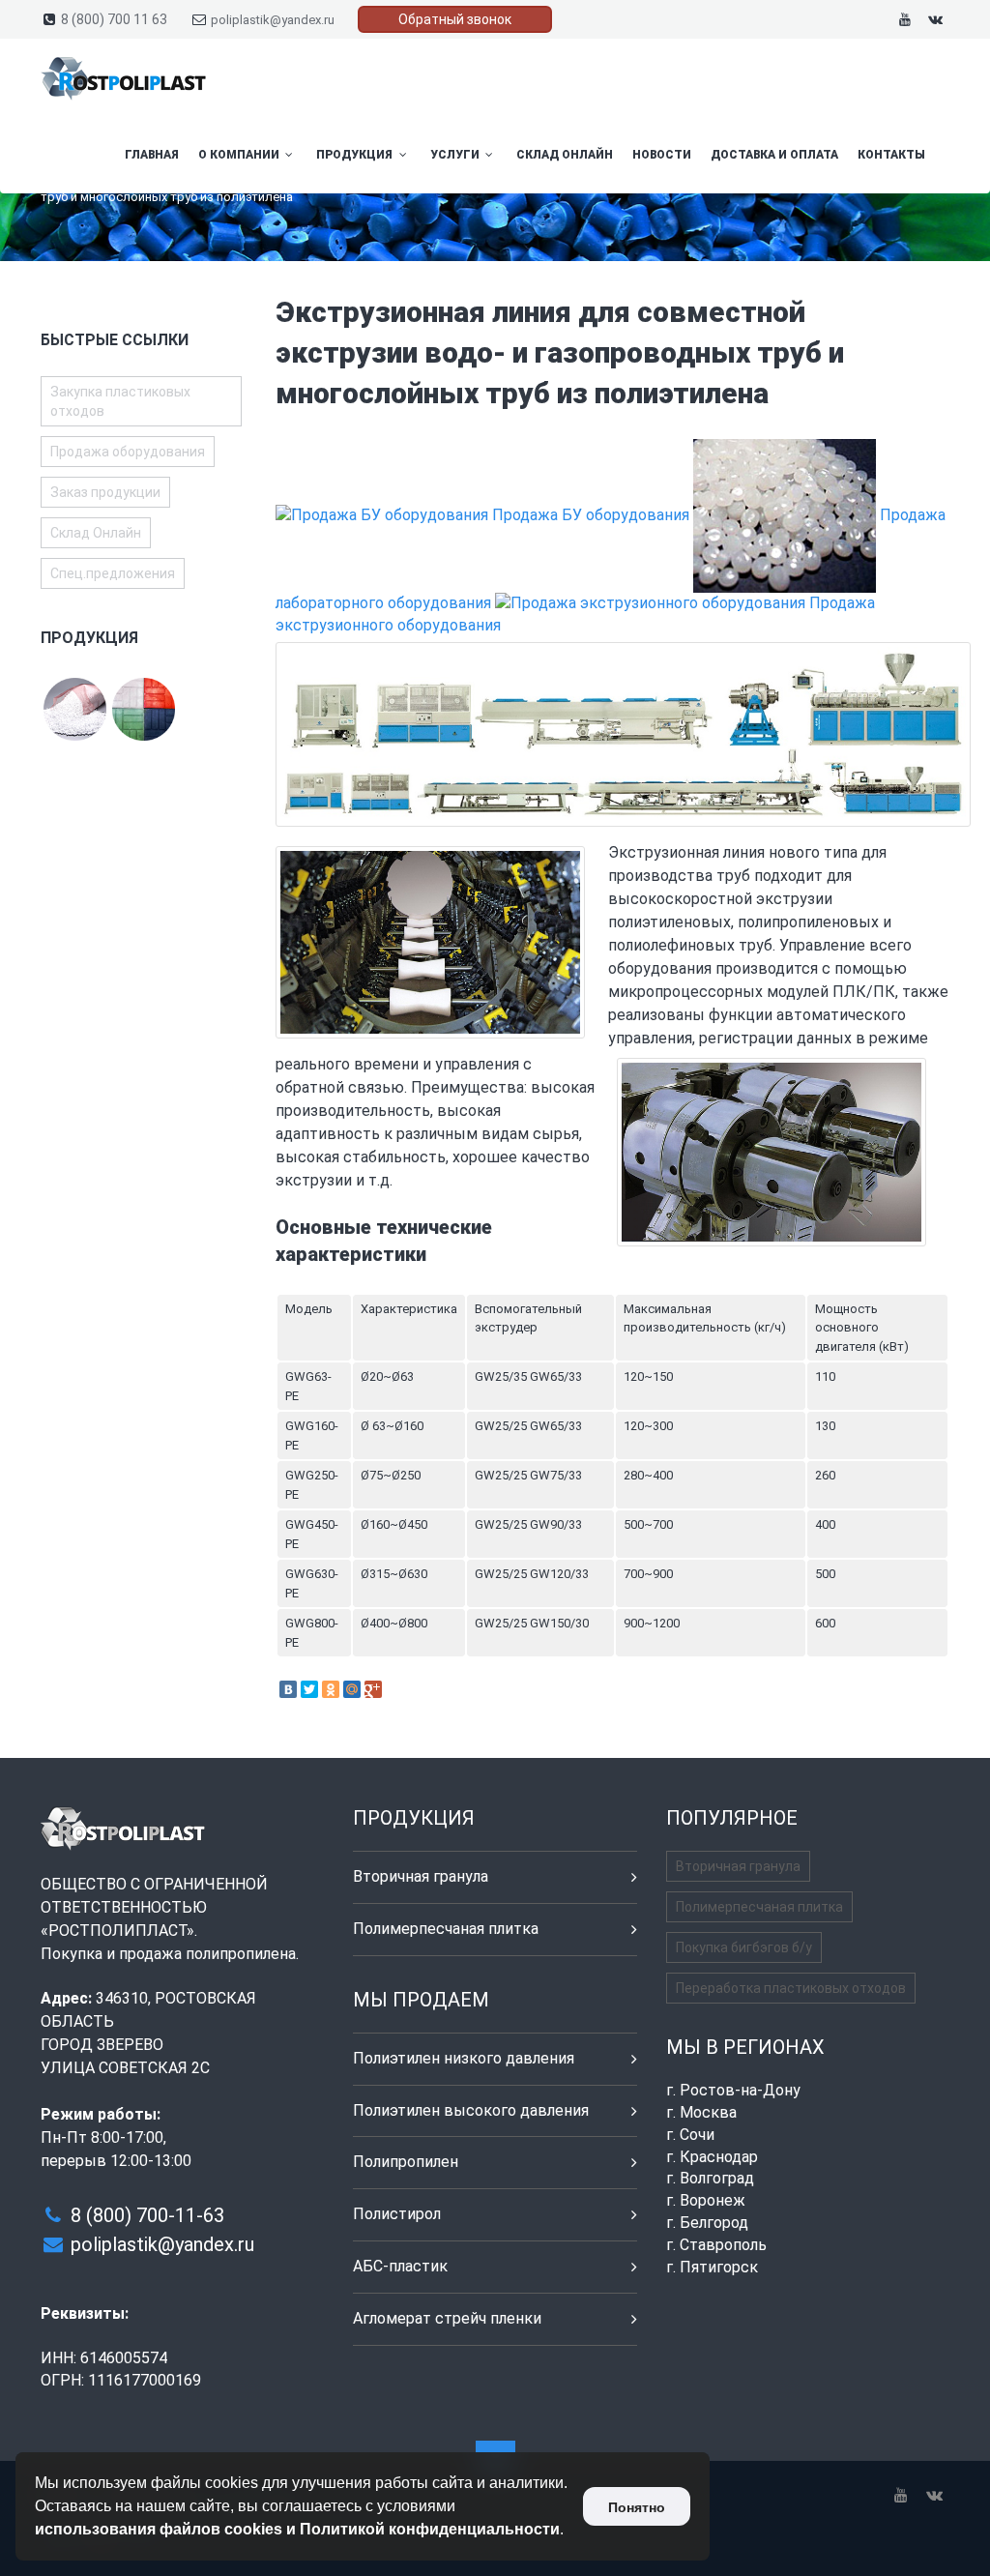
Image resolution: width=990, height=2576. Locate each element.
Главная (152, 155)
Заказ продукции (105, 492)
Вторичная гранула (421, 1876)
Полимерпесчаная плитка (446, 1929)
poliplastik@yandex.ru (273, 20)
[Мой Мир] (352, 1689)
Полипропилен (406, 2162)
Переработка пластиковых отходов (791, 1988)
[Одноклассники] (331, 1689)
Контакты (891, 155)
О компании (240, 155)
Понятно (637, 2507)
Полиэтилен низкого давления (464, 2058)
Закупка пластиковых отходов (120, 401)
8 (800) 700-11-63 (147, 2215)
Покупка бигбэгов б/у (744, 1947)
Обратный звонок (455, 19)
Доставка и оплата (774, 155)
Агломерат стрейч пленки (447, 2318)
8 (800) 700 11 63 (114, 19)
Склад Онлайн (565, 155)
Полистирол (397, 2214)
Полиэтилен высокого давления (471, 2110)
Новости (662, 155)
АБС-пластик (400, 2266)
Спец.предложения (113, 573)
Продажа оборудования (128, 452)
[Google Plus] (373, 1689)
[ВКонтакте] (288, 1689)
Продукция (356, 155)
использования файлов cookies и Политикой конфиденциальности (297, 2529)
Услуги (456, 155)
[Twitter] (309, 1689)
